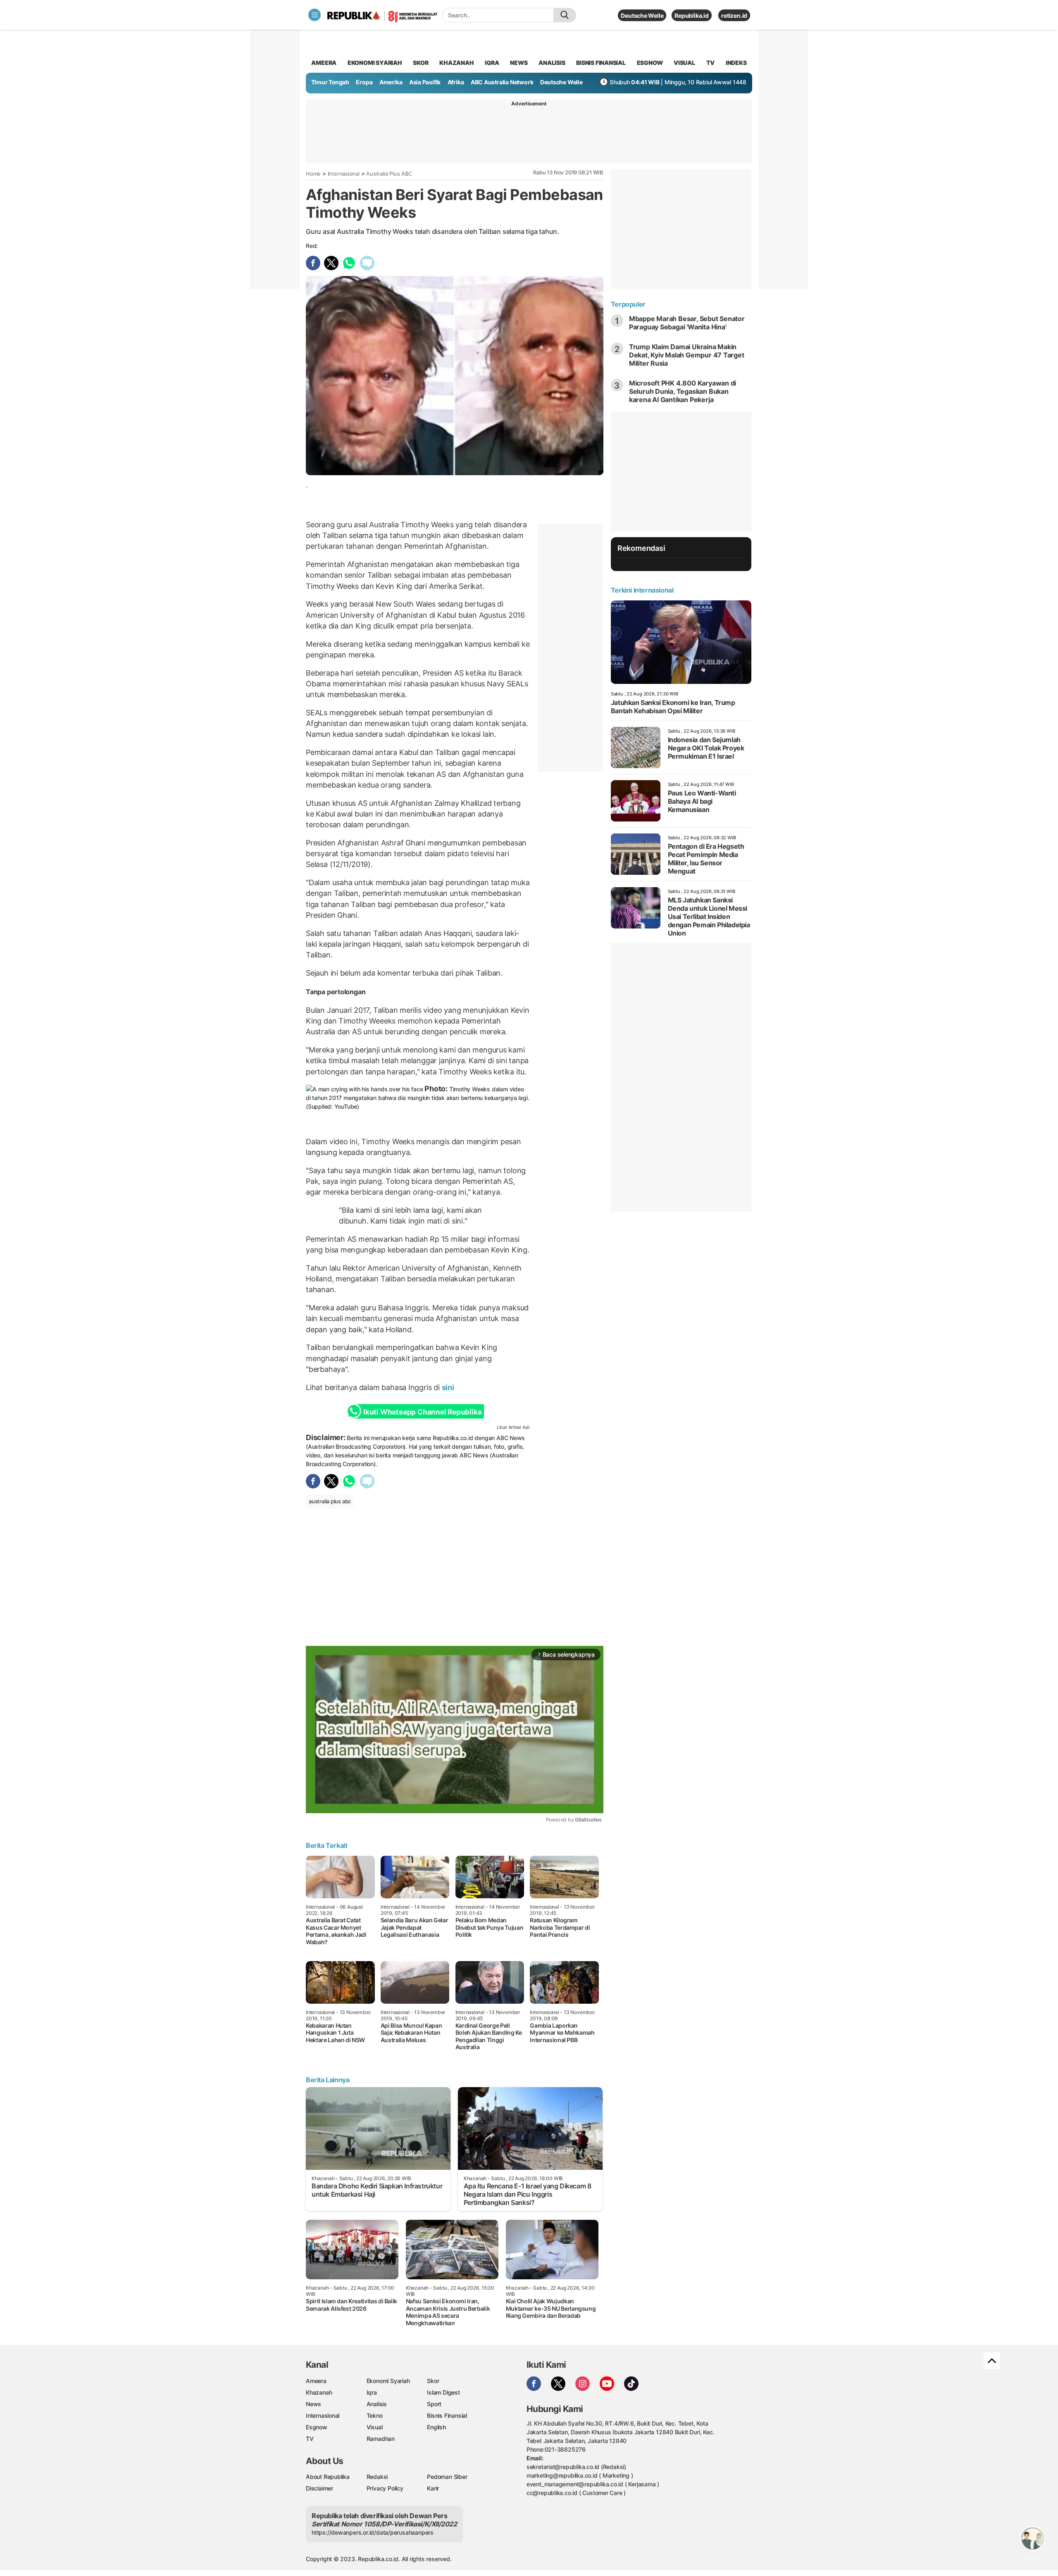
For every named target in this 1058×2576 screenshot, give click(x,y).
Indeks (736, 63)
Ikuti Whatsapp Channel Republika (422, 1412)
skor (421, 63)
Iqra (372, 2392)
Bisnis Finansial (601, 63)
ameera (324, 63)
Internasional (344, 174)
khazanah (456, 63)
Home (313, 174)
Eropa (364, 82)
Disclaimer (319, 2488)
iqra (492, 63)
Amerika (391, 82)
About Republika (328, 2477)
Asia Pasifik (425, 82)
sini (448, 1387)
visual (684, 63)
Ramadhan (381, 2439)
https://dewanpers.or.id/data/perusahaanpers (373, 2532)
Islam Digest (443, 2392)
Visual (375, 2427)
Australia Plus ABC (389, 174)
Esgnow (317, 2427)
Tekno (375, 2415)
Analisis (377, 2404)
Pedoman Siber (447, 2477)
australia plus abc (330, 1501)
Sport (434, 2404)
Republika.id (691, 15)
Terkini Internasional (642, 590)
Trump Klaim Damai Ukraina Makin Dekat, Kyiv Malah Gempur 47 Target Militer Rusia (687, 355)
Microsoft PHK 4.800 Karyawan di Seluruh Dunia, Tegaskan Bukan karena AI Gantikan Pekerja (683, 391)
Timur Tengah (330, 82)
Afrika (456, 82)
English (436, 2427)
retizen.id (734, 15)
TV (711, 63)
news (519, 63)
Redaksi (377, 2477)
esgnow (650, 63)
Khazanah (319, 2392)
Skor (433, 2381)
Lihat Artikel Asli (513, 1427)
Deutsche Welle (642, 15)
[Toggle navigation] (315, 15)
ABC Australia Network (502, 82)
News (313, 2404)
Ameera (316, 2381)
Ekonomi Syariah (375, 63)
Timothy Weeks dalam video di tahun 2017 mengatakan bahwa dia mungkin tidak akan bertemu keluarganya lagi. (417, 1098)
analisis (552, 63)
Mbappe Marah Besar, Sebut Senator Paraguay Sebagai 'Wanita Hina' (687, 323)
